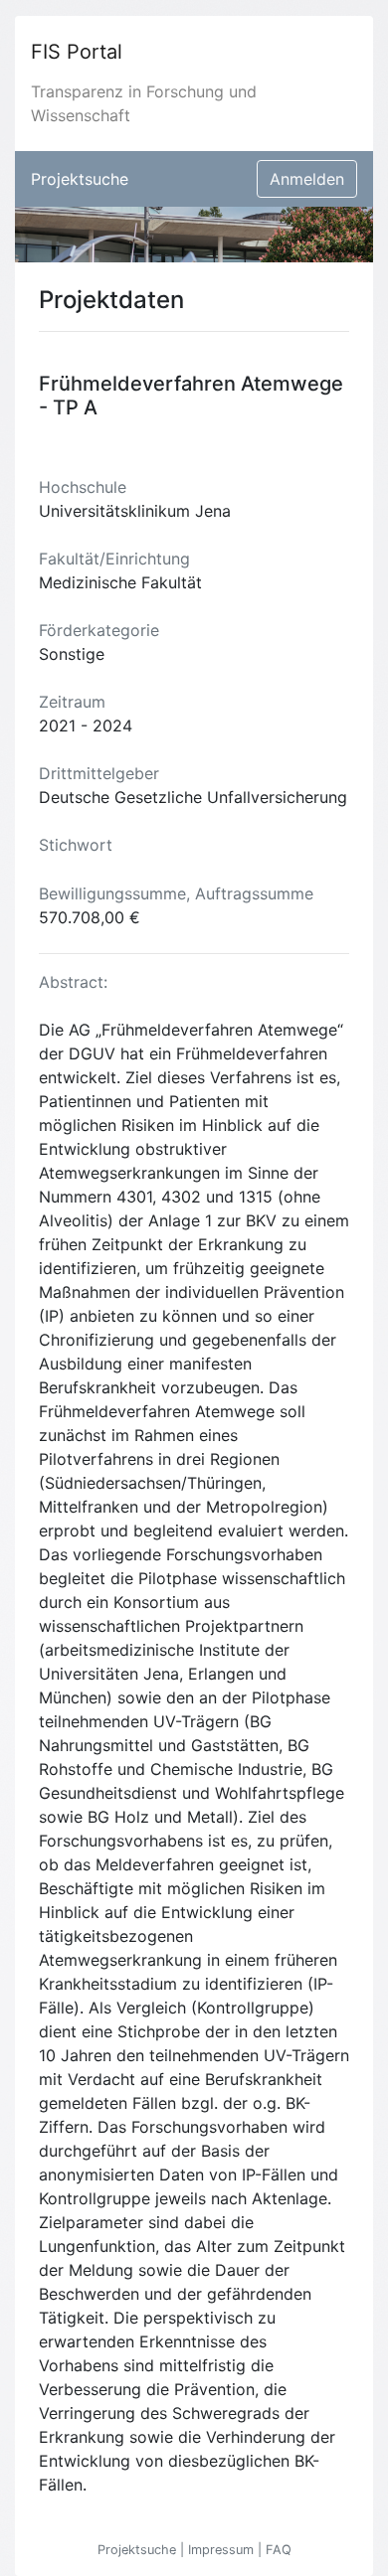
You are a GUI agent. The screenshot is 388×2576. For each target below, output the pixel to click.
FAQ (279, 2550)
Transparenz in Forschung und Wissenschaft (144, 103)
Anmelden (307, 179)
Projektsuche (80, 179)
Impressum (223, 2550)
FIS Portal (77, 52)
